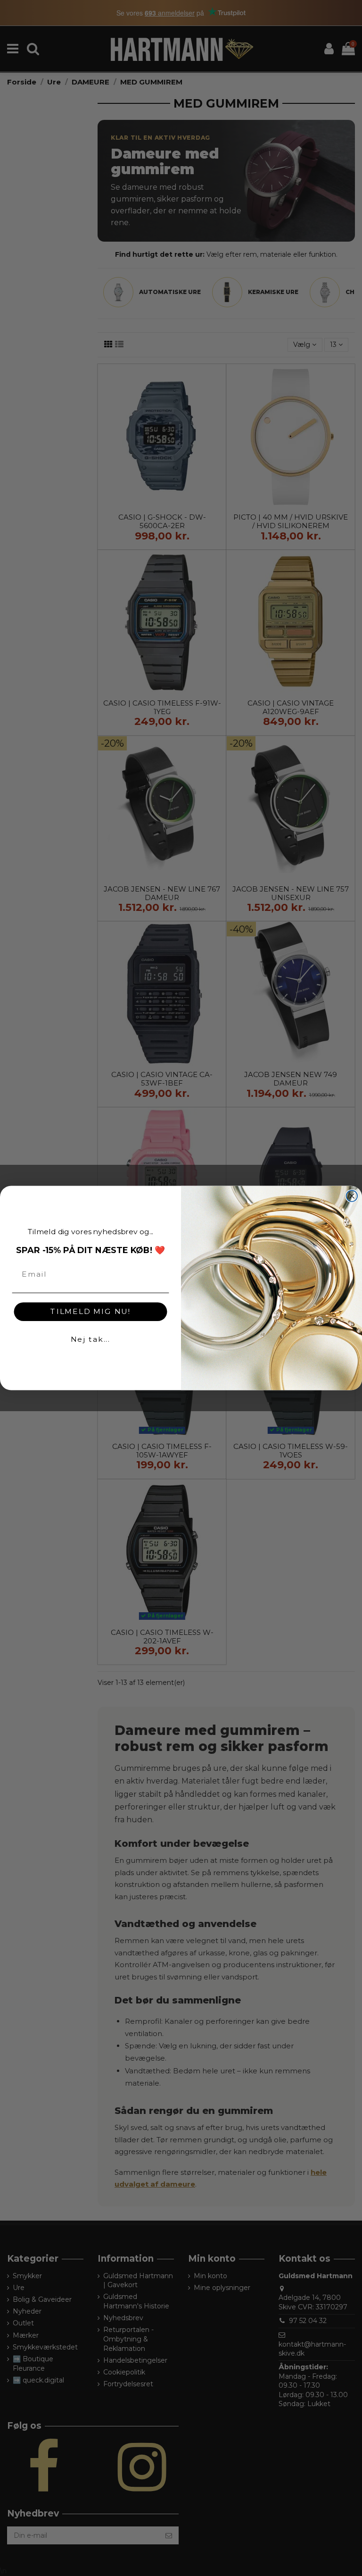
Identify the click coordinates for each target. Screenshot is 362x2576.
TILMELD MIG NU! (90, 1311)
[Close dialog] (352, 1196)
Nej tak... (91, 1339)
